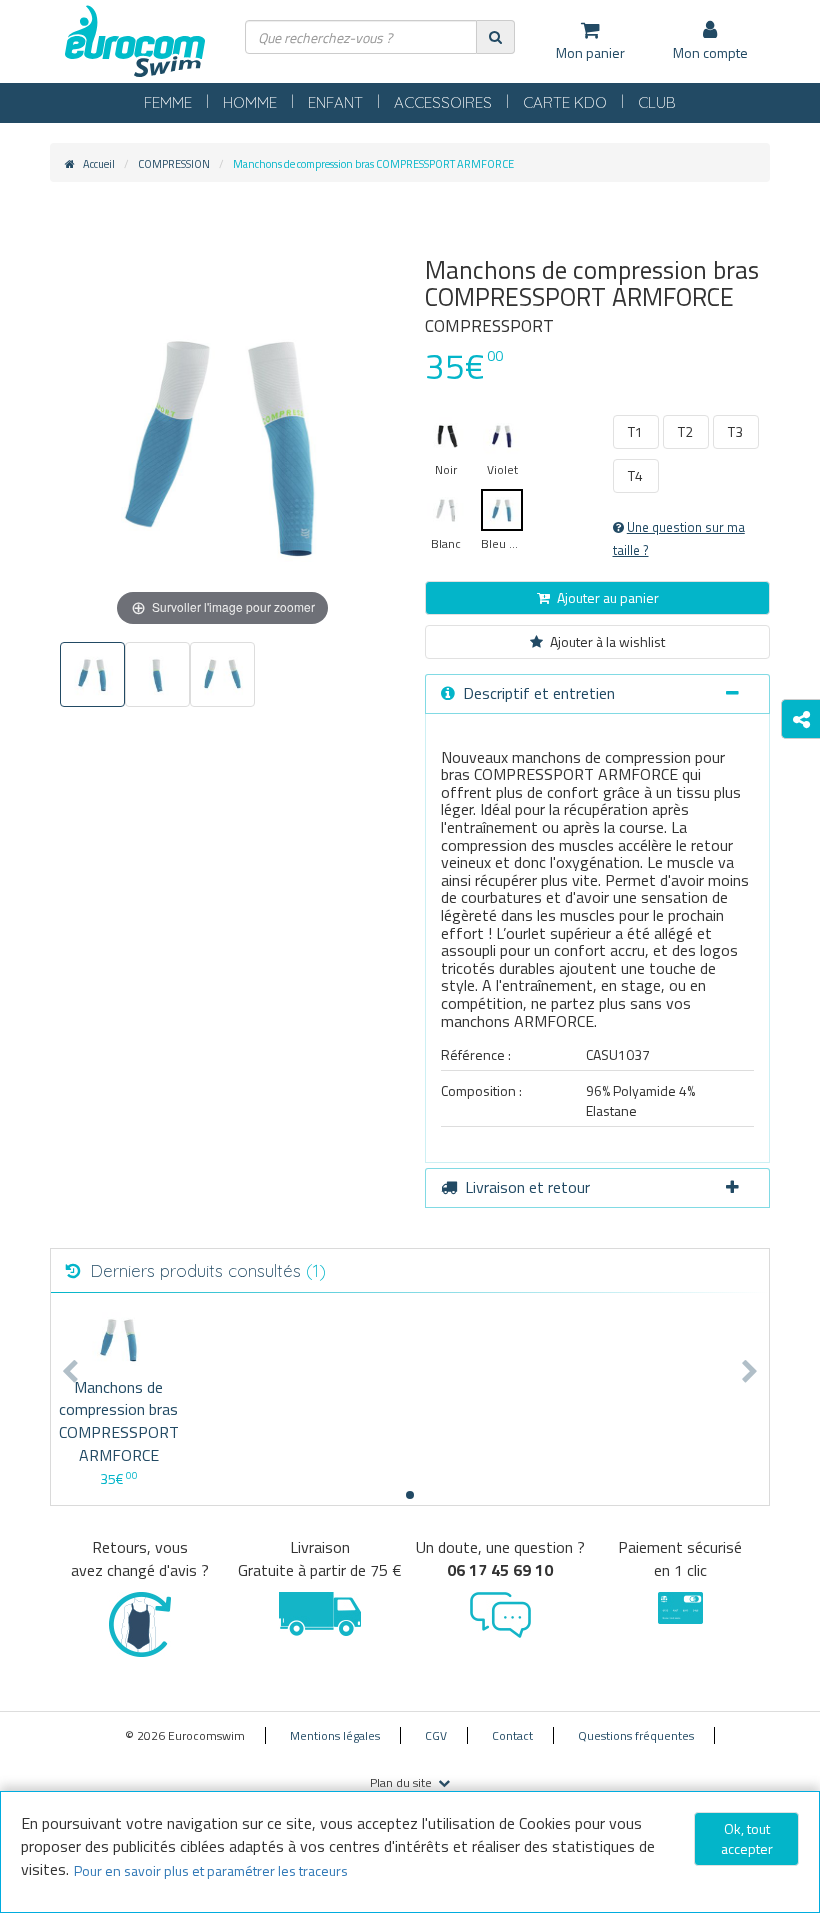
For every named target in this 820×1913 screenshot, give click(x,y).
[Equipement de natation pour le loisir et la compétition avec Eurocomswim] (135, 42)
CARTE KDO (565, 102)
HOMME (250, 102)
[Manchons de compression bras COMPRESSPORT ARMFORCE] (118, 1339)
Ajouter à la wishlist (607, 641)
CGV (436, 1735)
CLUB (657, 102)
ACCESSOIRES (443, 102)
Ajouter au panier (608, 597)
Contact (512, 1735)
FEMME (168, 102)
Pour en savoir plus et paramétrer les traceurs (211, 1870)
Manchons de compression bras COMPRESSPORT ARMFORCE (119, 1421)
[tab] (597, 694)
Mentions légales (335, 1735)
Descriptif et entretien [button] (539, 693)
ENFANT (335, 102)
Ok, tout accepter (747, 1838)
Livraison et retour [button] (527, 1187)
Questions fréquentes (636, 1735)
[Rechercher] (495, 36)
